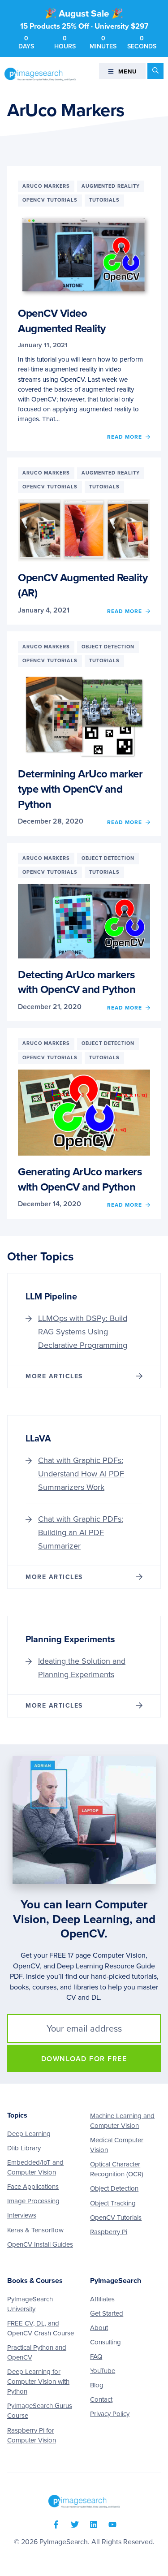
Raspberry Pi (109, 2232)
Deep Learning (29, 2134)
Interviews (22, 2215)
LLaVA (38, 1439)
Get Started (107, 2313)
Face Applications (33, 2187)
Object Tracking (113, 2203)
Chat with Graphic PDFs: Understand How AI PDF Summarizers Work (81, 1474)
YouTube (103, 2371)
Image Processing (33, 2201)
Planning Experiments (70, 1640)
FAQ (96, 2356)
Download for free (84, 2059)
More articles (54, 1376)
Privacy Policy (110, 2414)
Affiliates (102, 2299)
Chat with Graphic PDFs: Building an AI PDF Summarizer (81, 1532)
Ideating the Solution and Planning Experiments (82, 1668)
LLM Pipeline (51, 1297)
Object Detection (114, 2188)
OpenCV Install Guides (40, 2244)
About (99, 2328)
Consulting (106, 2342)
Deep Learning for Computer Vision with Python (38, 2382)
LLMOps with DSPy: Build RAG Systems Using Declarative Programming (83, 1332)
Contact (101, 2399)
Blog (97, 2385)
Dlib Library (24, 2148)
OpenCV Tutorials (116, 2218)
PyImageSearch (40, 74)
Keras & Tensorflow (35, 2230)
